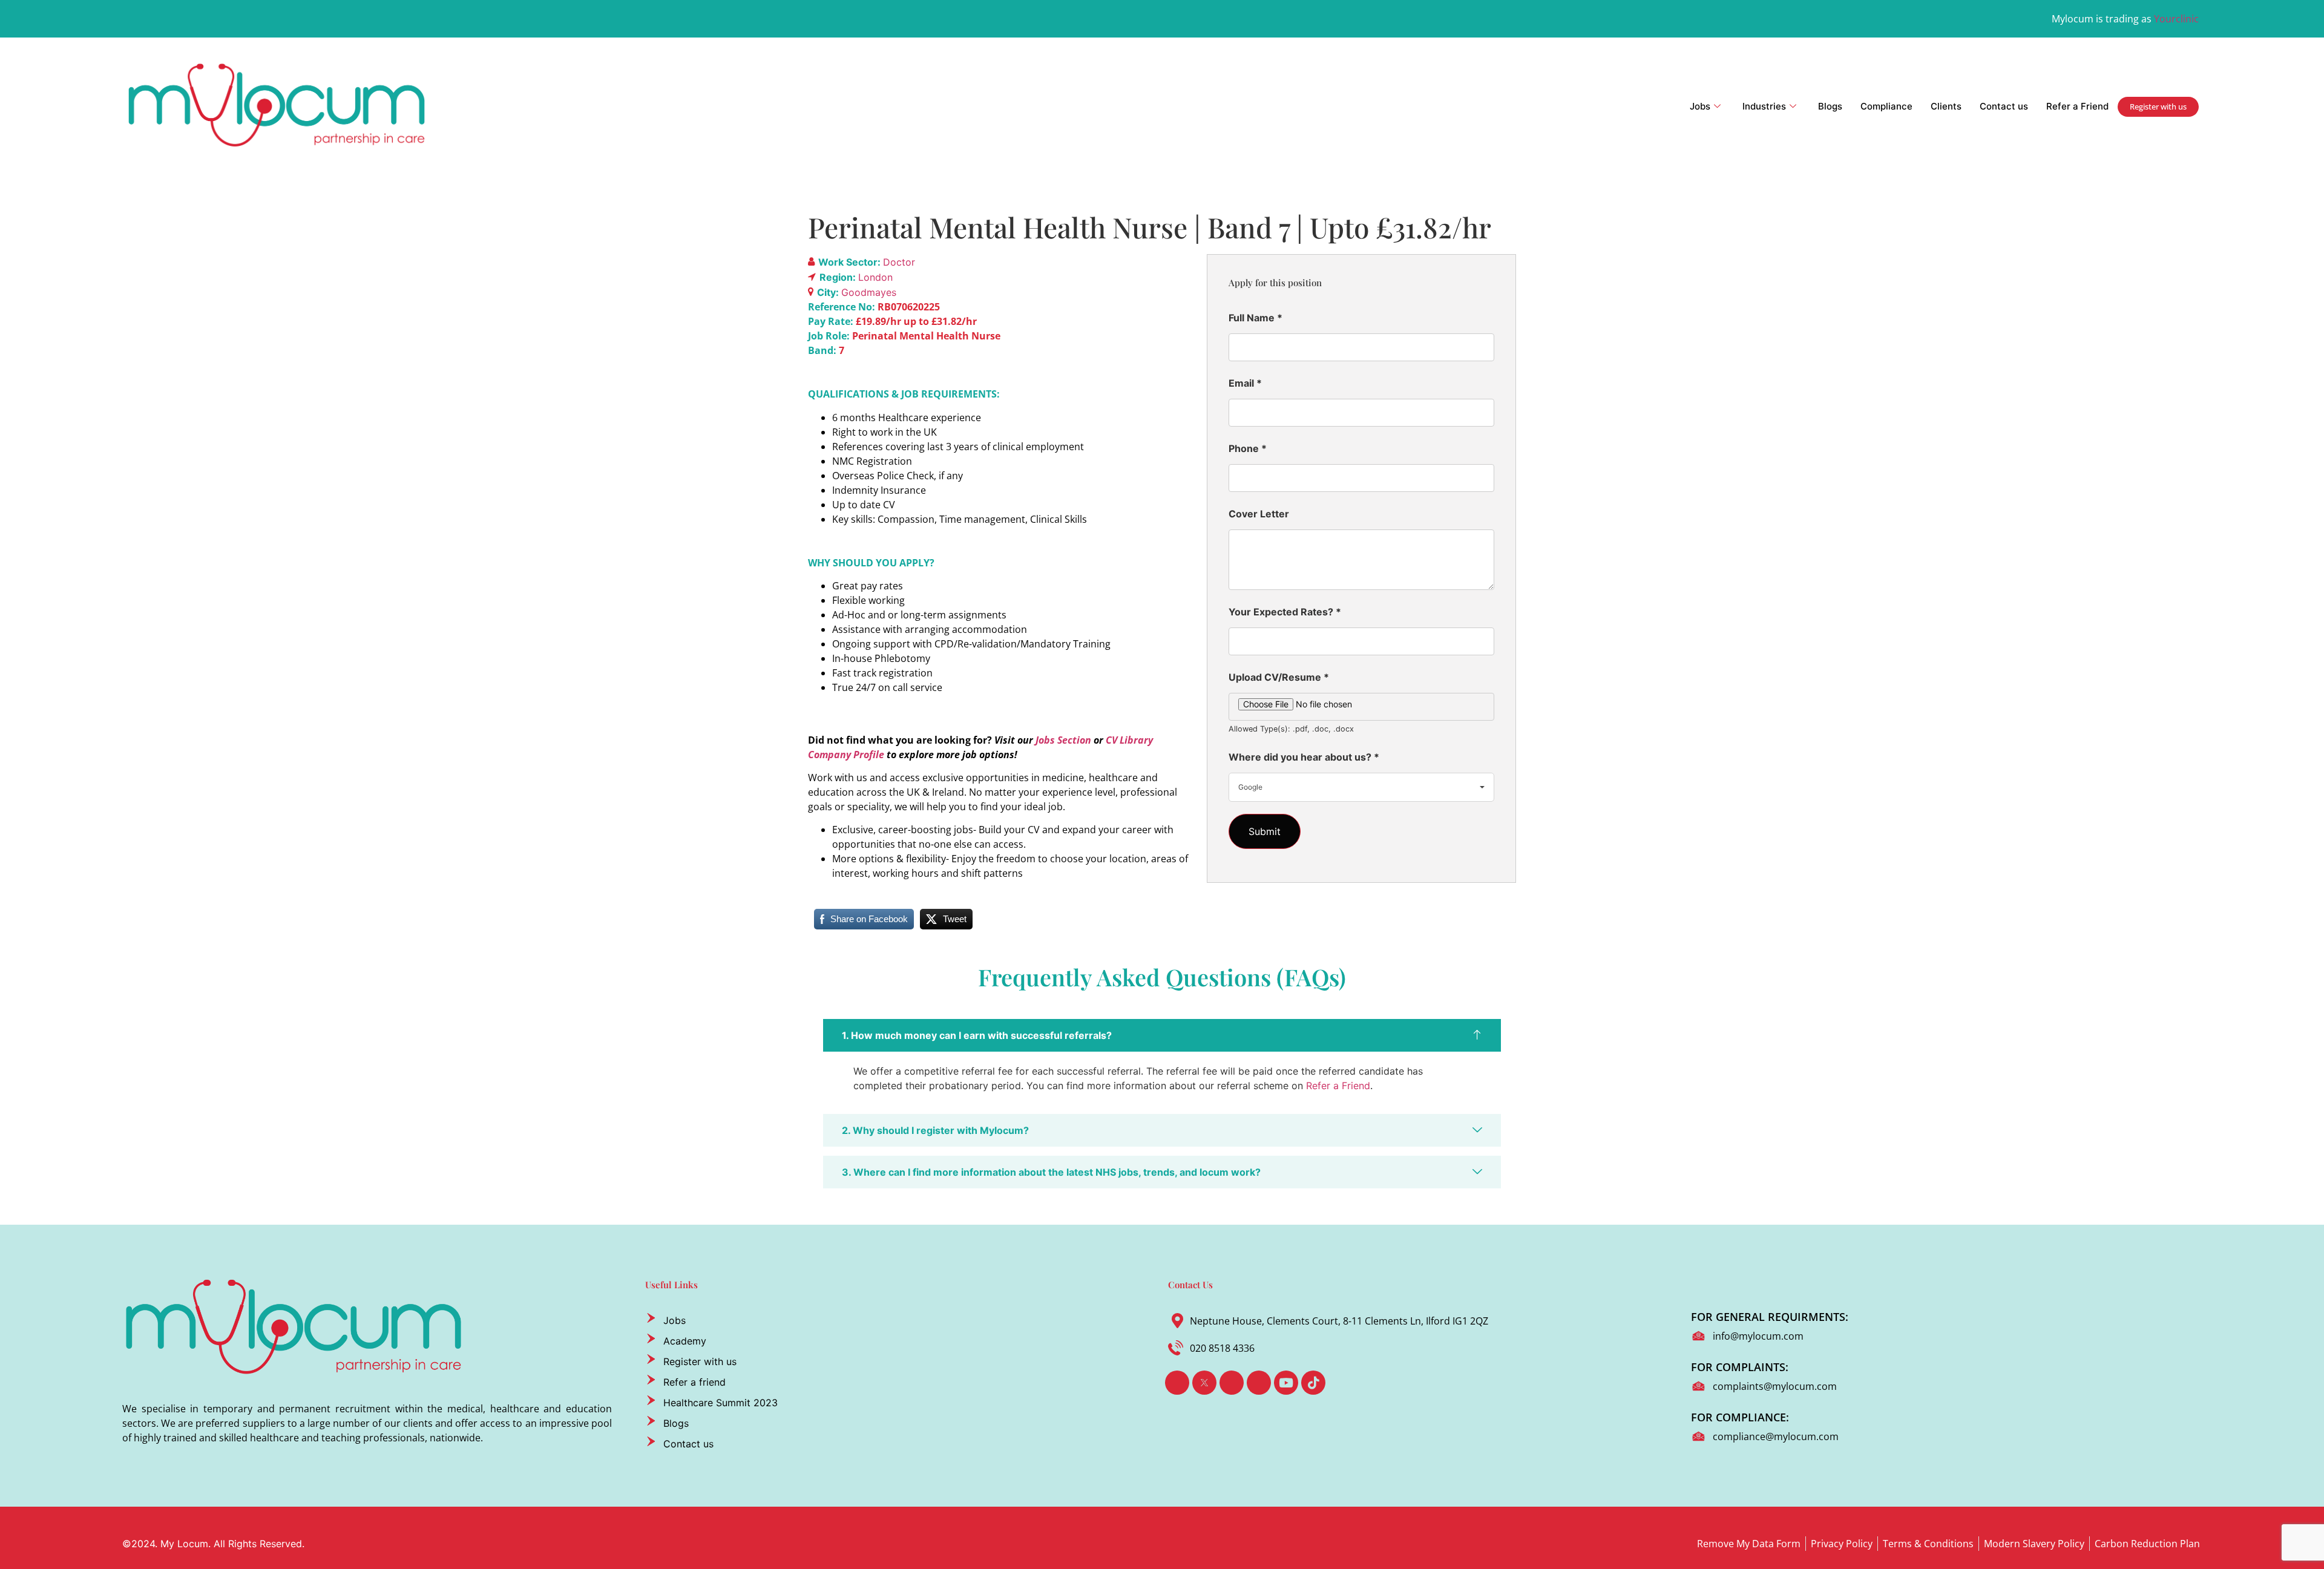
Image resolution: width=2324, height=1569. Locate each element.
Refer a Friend (2077, 106)
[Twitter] (1204, 1383)
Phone (1248, 448)
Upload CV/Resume (1279, 677)
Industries (1764, 106)
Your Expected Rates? (1285, 612)
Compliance (1886, 106)
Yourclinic (2176, 19)
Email (1245, 383)
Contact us (2004, 106)
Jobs (1700, 106)
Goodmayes (869, 292)
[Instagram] (1259, 1383)
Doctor (899, 262)
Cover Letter (1259, 514)
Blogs (1830, 106)
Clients (1946, 106)
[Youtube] (1286, 1383)
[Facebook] (1177, 1383)
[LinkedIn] (1232, 1383)
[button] (1162, 1035)
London (875, 277)
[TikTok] (1313, 1383)
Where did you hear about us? (1304, 757)
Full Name (1256, 318)
